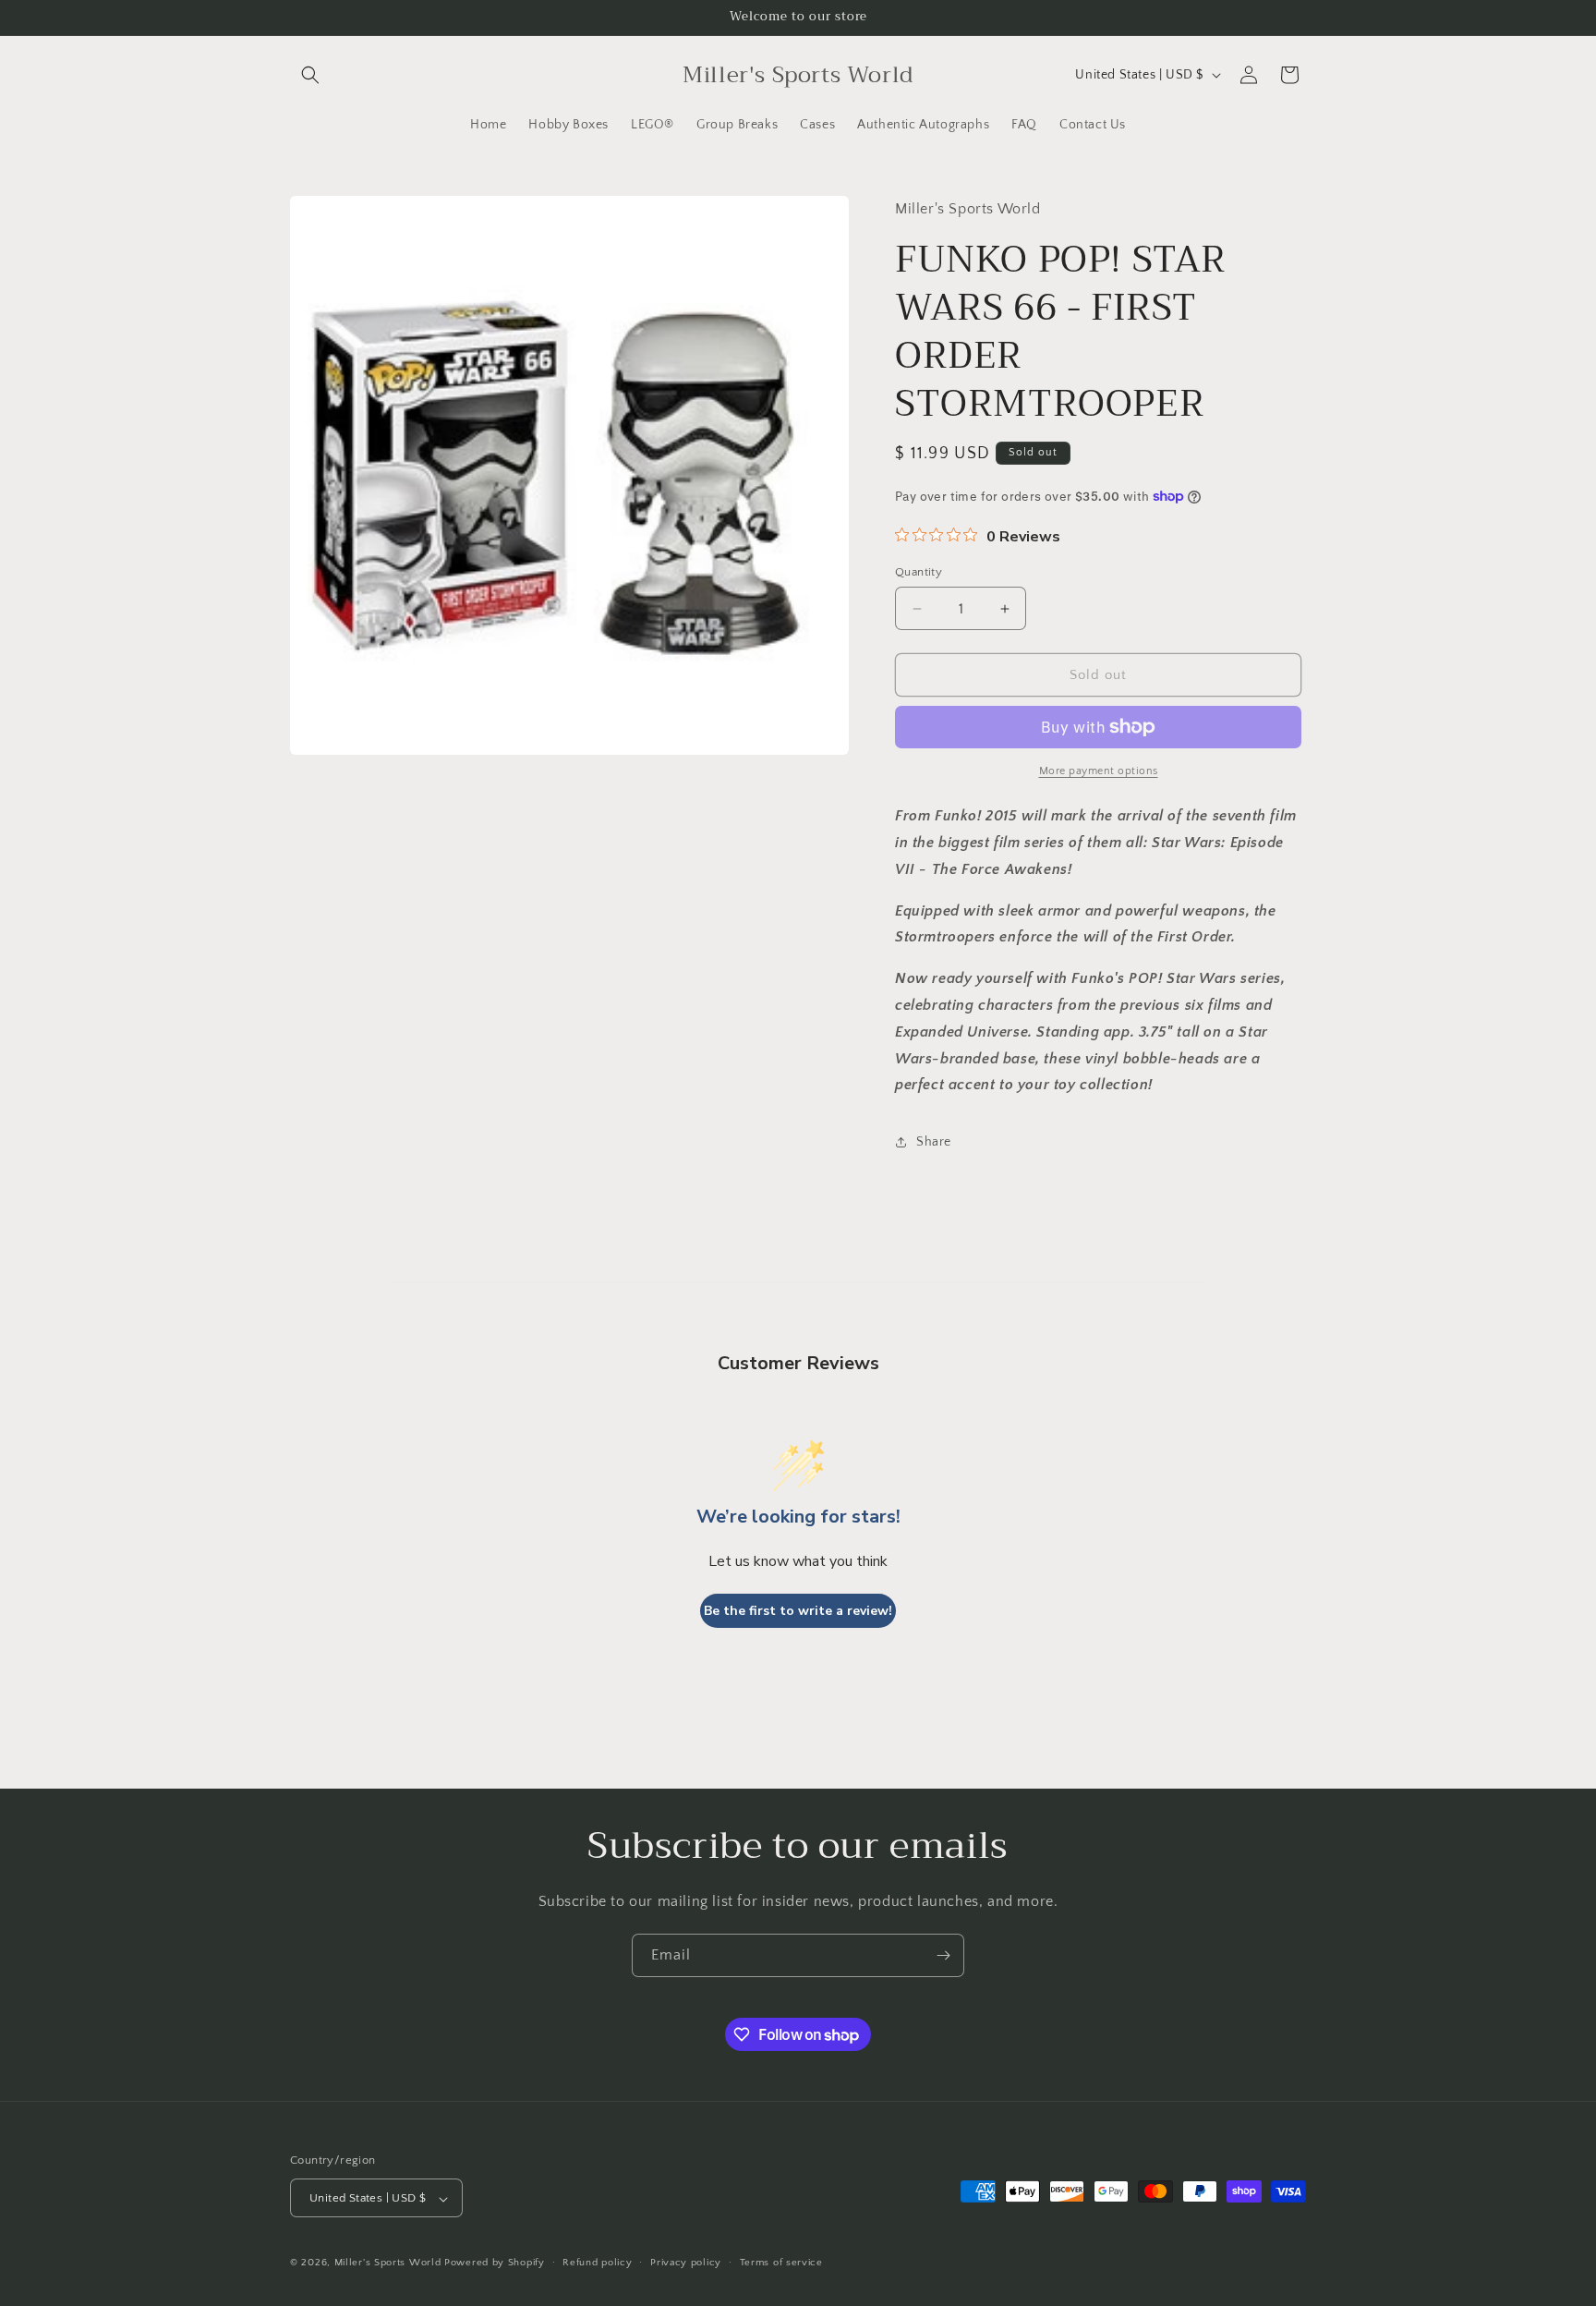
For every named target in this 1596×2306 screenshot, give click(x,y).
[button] (310, 75)
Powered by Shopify (495, 2264)
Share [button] (934, 1142)
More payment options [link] (1099, 771)
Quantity (919, 572)
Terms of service (781, 2263)
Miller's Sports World (388, 2264)
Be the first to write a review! (798, 1611)
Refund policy (597, 2263)
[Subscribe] (943, 1955)
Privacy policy (686, 2263)
